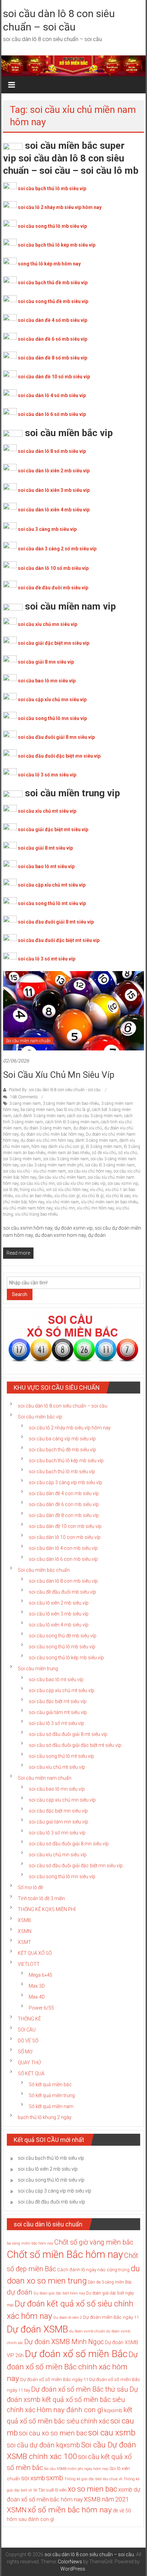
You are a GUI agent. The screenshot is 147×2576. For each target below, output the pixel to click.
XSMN (25, 1931)
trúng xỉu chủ (32, 1190)
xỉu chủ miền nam (63, 1202)
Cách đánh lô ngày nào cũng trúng (93, 2270)
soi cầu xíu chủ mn (38, 1184)
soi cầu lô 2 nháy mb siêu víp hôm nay (60, 207)
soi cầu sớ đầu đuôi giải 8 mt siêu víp (68, 1734)
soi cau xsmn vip (123, 1184)
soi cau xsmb (112, 2433)
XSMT (24, 1942)
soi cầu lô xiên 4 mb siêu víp (59, 1625)
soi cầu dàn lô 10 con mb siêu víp (65, 1537)
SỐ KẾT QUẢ (31, 2074)
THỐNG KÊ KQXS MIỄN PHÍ (47, 1909)
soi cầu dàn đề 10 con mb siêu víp (65, 1526)
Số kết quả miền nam (51, 2106)
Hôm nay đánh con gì (70, 2410)
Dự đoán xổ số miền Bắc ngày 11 (54, 2379)
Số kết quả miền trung (52, 2095)
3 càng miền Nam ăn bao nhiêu (71, 1103)
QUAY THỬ (29, 2063)
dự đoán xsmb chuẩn (87, 2331)
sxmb (55, 2478)
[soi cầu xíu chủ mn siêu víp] (74, 1010)
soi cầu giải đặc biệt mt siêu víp (53, 829)
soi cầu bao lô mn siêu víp (47, 681)
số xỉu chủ (128, 1153)
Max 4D (37, 1997)
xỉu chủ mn (65, 1208)
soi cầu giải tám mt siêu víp (58, 1712)
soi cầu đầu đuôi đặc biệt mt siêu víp (59, 940)
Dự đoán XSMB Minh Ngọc (64, 2342)
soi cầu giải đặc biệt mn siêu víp (54, 643)
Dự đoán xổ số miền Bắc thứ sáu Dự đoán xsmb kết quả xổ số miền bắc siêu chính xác (72, 2400)
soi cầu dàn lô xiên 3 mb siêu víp (54, 490)
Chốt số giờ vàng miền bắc (94, 2242)
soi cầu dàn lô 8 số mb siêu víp (52, 451)
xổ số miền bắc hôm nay (70, 2510)
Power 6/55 (41, 2008)
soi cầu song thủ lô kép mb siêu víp (66, 1658)
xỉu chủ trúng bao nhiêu (36, 1214)
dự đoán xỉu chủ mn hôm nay (47, 1140)
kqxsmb (113, 2410)
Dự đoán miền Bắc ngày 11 (111, 2317)
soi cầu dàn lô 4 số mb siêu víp (52, 395)
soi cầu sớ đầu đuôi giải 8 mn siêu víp (69, 1844)
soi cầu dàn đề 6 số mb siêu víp (52, 339)
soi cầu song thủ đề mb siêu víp (53, 301)
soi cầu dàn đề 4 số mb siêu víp (52, 320)
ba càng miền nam (37, 1110)
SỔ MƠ (25, 2052)
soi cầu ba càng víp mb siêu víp (62, 1439)
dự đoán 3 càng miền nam (47, 1128)
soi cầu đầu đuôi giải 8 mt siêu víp (56, 922)
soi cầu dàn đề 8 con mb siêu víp (64, 1515)
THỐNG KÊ (29, 2019)
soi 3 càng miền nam (22, 1159)
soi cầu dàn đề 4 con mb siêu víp (64, 1493)
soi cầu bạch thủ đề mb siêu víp (53, 283)
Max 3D (37, 1986)
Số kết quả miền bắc (50, 2084)
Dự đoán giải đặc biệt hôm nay (59, 2293)
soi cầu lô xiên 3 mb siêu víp (59, 1614)
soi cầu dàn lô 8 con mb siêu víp (63, 1581)
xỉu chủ (97, 1190)
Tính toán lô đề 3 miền (41, 1898)
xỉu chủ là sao (118, 1196)
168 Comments (23, 1097)
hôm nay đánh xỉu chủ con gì (58, 1147)
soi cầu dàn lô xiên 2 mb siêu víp (54, 471)
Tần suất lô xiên (52, 2490)
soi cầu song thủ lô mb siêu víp (52, 226)
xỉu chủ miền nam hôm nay (28, 1208)
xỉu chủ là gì (93, 1196)
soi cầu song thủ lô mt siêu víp (52, 903)
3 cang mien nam (25, 1103)
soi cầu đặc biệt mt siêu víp (58, 1701)
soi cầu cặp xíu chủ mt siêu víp (62, 1690)
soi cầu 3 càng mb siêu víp (47, 529)
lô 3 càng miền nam (104, 1147)
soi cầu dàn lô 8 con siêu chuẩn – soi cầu (63, 1406)
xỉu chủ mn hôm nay (95, 1208)
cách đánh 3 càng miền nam (39, 1116)
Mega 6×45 (41, 1975)
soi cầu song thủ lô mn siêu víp (52, 718)
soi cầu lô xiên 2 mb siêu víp (59, 1603)
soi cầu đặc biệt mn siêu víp (58, 1811)
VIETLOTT (29, 1964)
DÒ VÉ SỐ (28, 2041)
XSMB (24, 1920)
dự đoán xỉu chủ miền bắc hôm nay (52, 1134)
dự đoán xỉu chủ (88, 1128)
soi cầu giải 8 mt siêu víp (45, 848)
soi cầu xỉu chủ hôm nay (90, 1171)
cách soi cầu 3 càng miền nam (95, 1116)
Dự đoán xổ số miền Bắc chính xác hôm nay (72, 2366)
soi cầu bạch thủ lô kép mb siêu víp (57, 245)
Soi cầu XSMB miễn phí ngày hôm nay (76, 2469)
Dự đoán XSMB (38, 2329)
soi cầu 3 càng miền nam (66, 1159)
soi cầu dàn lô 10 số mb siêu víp (53, 568)
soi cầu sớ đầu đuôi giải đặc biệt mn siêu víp (76, 1866)
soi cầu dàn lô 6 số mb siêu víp (52, 414)
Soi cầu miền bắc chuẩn (44, 1570)
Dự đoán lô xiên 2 (68, 2318)
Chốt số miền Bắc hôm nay (65, 2254)
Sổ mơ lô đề (30, 1887)
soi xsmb (33, 2478)
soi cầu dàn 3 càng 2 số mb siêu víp (57, 549)
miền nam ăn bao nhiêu (69, 1153)
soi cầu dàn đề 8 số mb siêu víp (52, 358)
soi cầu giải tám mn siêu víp (58, 1822)
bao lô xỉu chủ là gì (73, 1110)
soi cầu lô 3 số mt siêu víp (46, 959)
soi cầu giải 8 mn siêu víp (46, 662)
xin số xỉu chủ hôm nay (67, 1190)
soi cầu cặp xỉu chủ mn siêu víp (52, 699)
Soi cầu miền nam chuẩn (28, 1041)
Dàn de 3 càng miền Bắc (110, 2282)
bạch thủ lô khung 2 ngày (45, 2117)
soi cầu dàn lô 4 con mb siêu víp (63, 1548)
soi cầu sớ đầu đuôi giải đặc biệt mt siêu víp (75, 1745)
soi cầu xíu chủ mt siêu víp (57, 1767)
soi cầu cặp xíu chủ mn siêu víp (62, 1800)
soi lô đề (10, 1190)
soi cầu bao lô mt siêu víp (46, 866)
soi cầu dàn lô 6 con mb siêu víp (63, 1559)
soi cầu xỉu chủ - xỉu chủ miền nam (35, 1171)
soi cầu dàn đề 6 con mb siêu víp (64, 1504)
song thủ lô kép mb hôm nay (49, 264)
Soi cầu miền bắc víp (40, 1417)
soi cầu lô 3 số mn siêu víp (47, 775)
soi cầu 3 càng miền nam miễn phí (52, 1165)
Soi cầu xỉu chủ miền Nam (62, 1177)
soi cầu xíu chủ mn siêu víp (59, 1075)
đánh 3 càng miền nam (96, 1140)
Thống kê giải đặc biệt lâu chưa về (93, 2479)
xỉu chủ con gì (67, 1196)
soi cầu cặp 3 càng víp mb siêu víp (65, 1482)
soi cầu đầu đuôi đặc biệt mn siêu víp (59, 756)
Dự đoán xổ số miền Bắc (76, 2354)
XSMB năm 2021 (106, 2499)
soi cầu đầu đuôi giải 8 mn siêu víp (56, 737)
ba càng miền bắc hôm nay (30, 2243)
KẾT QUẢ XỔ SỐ (35, 1953)
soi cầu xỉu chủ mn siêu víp (48, 624)
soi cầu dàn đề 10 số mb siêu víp (54, 377)
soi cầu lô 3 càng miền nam (110, 1165)
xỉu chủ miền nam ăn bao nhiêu (109, 1202)
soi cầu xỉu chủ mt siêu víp (47, 811)
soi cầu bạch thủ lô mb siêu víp (52, 188)
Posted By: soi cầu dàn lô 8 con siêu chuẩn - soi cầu (55, 1090)
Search (20, 1294)
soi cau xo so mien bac (53, 2433)
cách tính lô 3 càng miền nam (72, 1122)
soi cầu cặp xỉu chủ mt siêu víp (52, 885)
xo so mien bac (92, 2489)
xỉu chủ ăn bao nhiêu (34, 1196)
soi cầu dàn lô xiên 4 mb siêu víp (54, 510)
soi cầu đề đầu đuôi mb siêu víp (53, 588)
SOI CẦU (27, 2030)
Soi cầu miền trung (38, 1669)
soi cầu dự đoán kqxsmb (43, 2445)
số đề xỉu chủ (104, 1153)
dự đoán (20, 2292)
